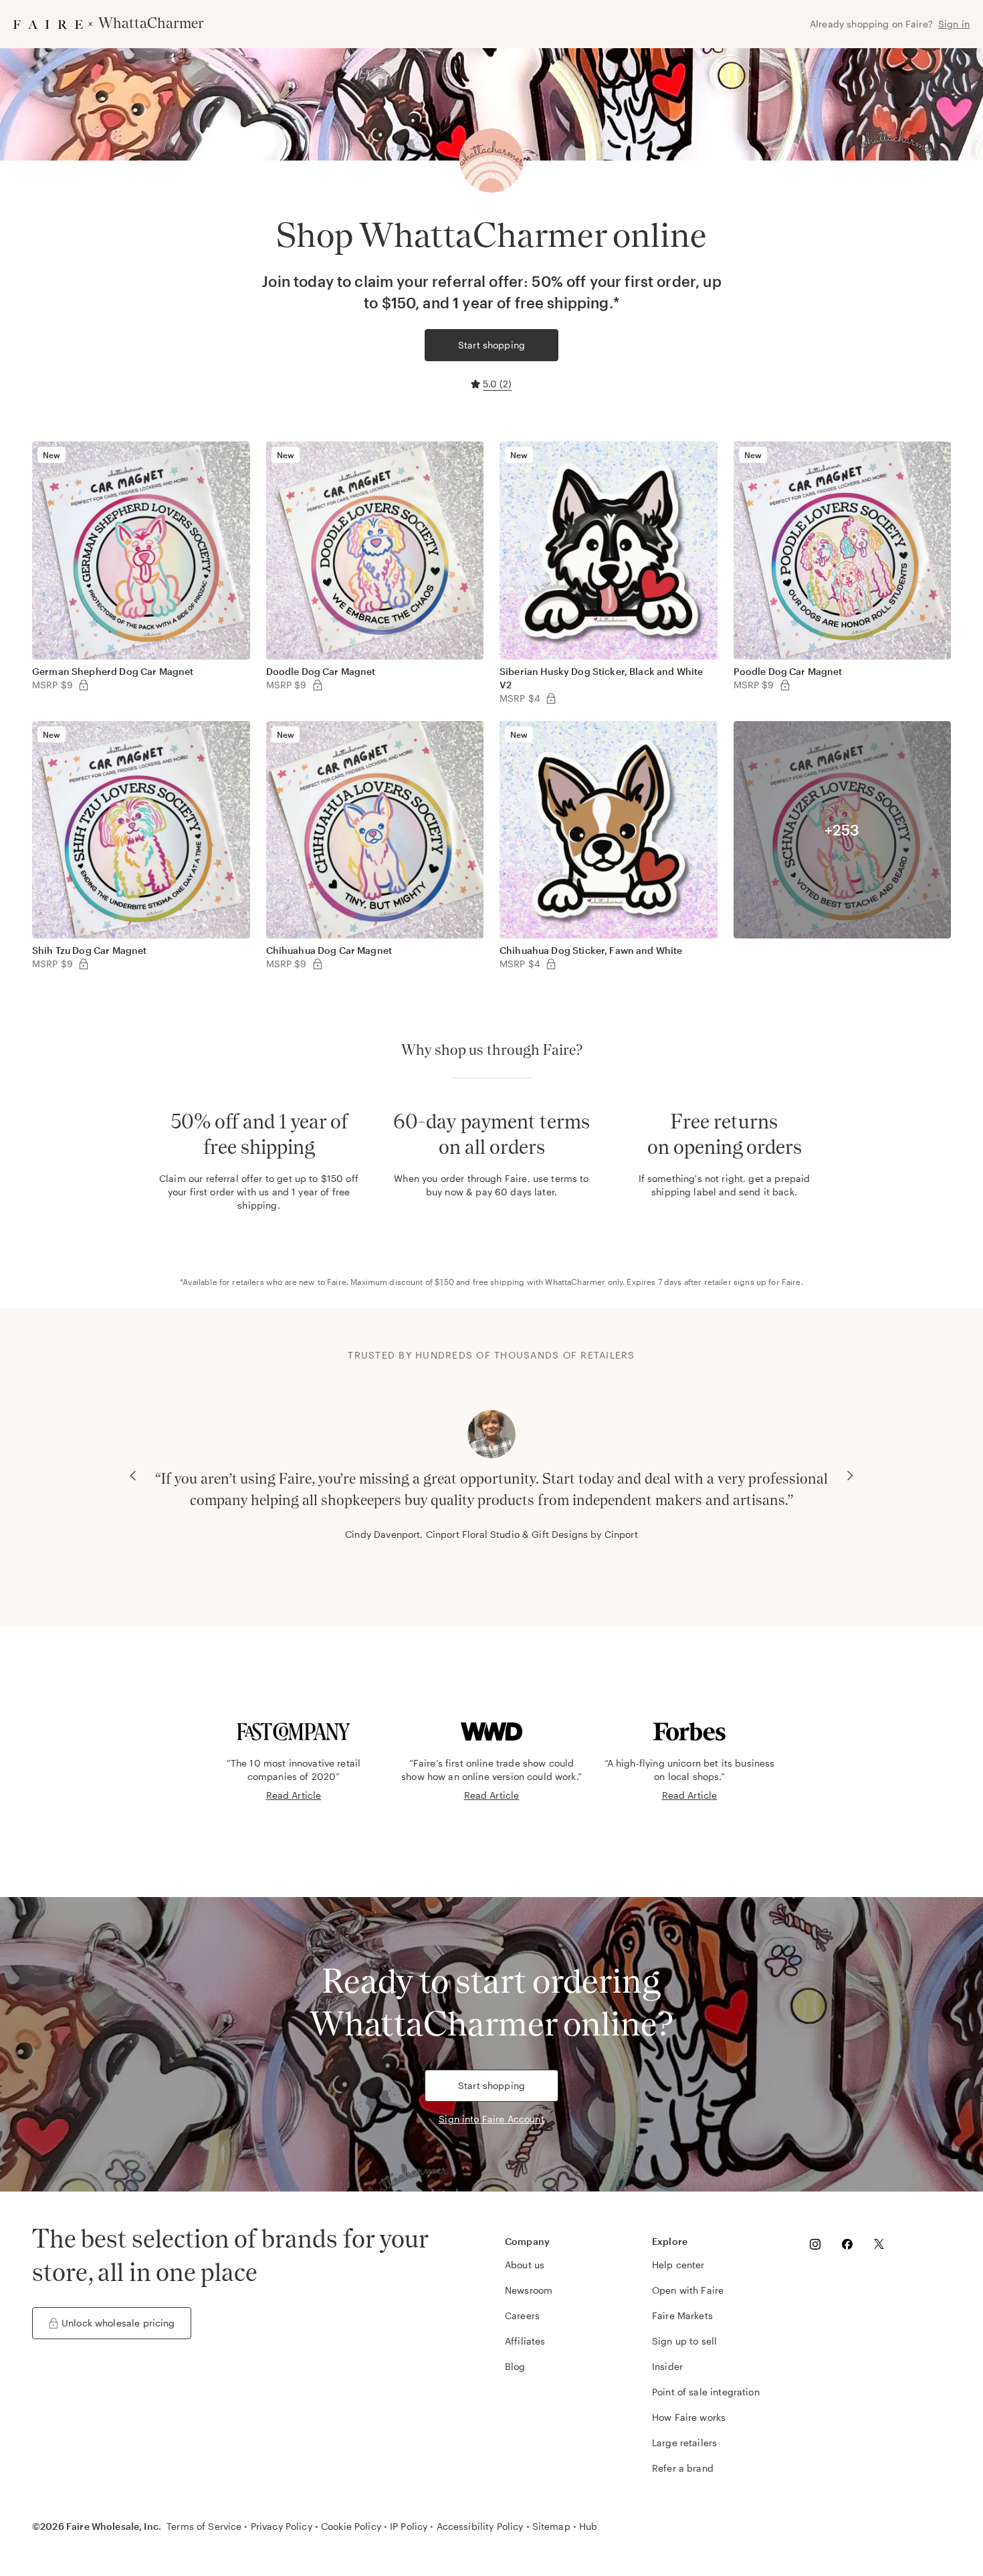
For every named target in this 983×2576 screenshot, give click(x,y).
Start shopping (491, 345)
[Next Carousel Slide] (850, 1476)
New (51, 455)
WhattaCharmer (575, 1282)
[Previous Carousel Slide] (133, 1476)
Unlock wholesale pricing (118, 2323)
